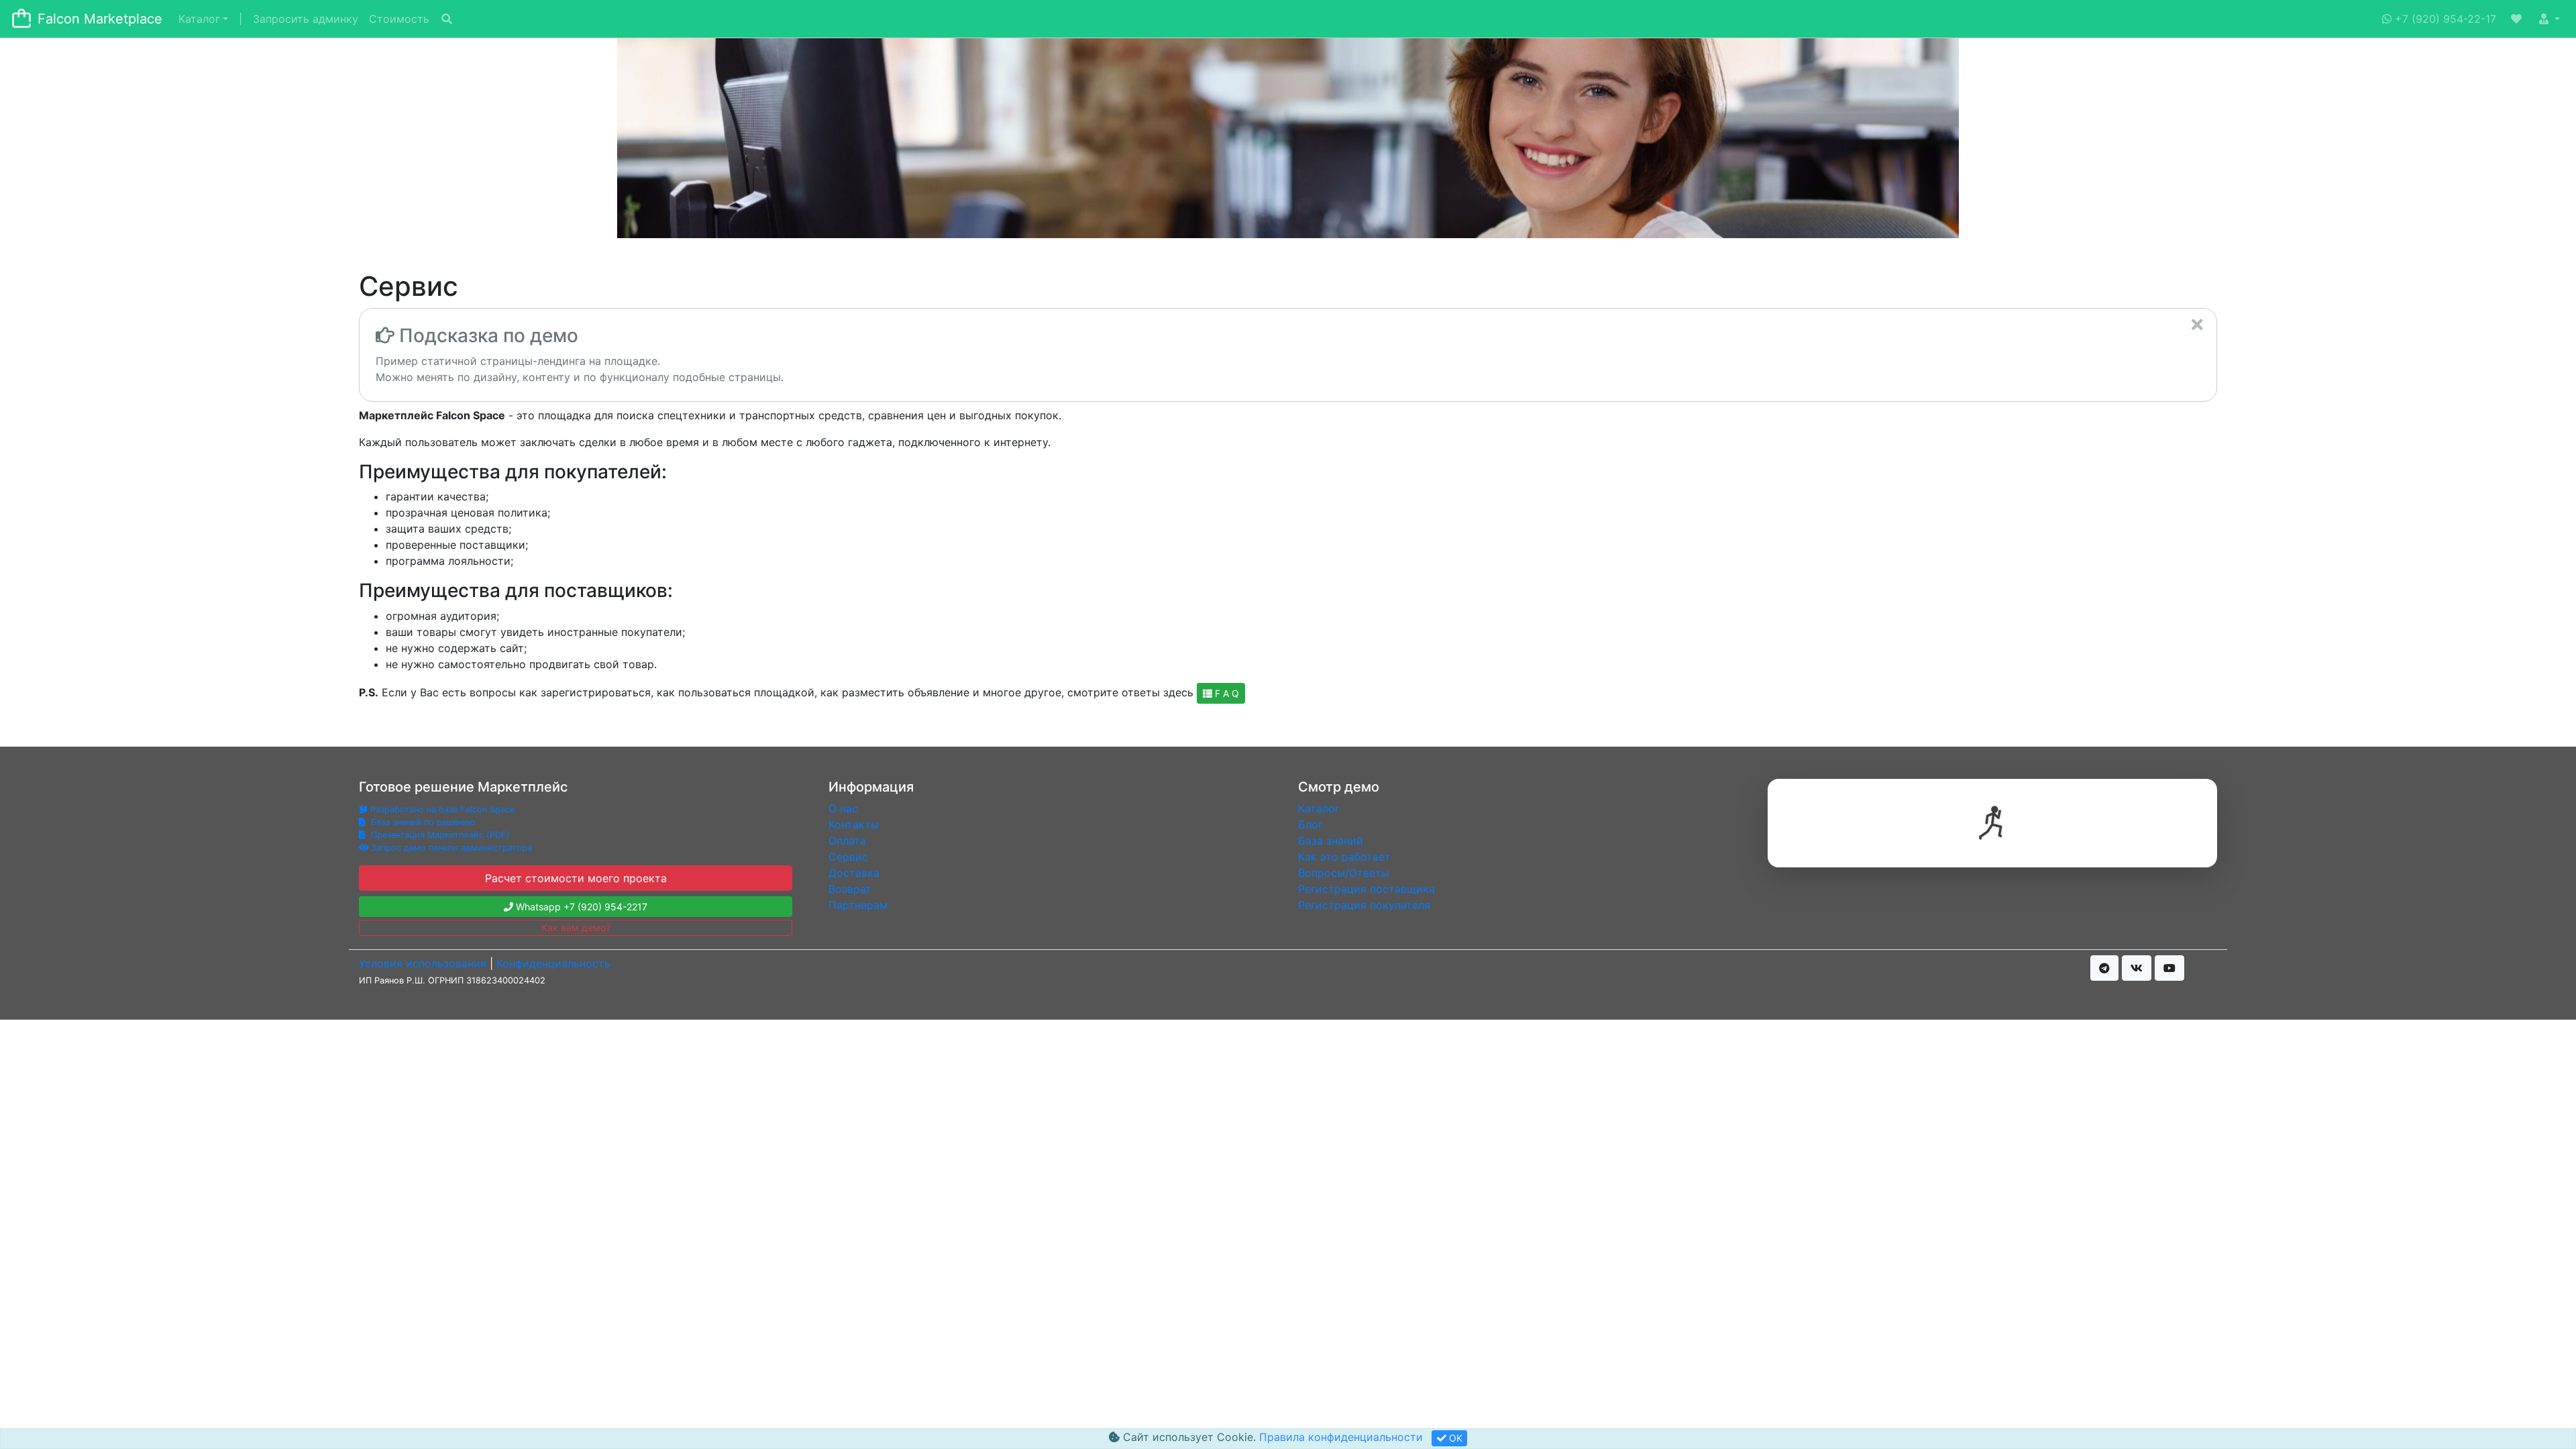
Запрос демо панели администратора (450, 848)
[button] (2518, 19)
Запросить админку (306, 19)
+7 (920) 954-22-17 (2444, 19)
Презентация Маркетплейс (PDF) (439, 835)
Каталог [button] (199, 19)
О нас (843, 808)
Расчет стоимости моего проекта (576, 878)
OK (1454, 1438)
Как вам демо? (576, 927)
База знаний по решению (422, 822)
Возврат (850, 889)
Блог (1310, 824)
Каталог (1319, 808)
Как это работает (1344, 857)
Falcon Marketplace (100, 19)
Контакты (854, 824)
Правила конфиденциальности (1341, 1437)
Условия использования (423, 963)
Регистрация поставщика (1366, 889)
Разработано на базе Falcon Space (442, 809)
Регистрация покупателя (1364, 905)
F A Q (1226, 693)
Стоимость (399, 19)
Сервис (848, 857)
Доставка (854, 873)
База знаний (1331, 841)
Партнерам (858, 905)
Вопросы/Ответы (1344, 873)
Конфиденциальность (553, 963)
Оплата (847, 841)
